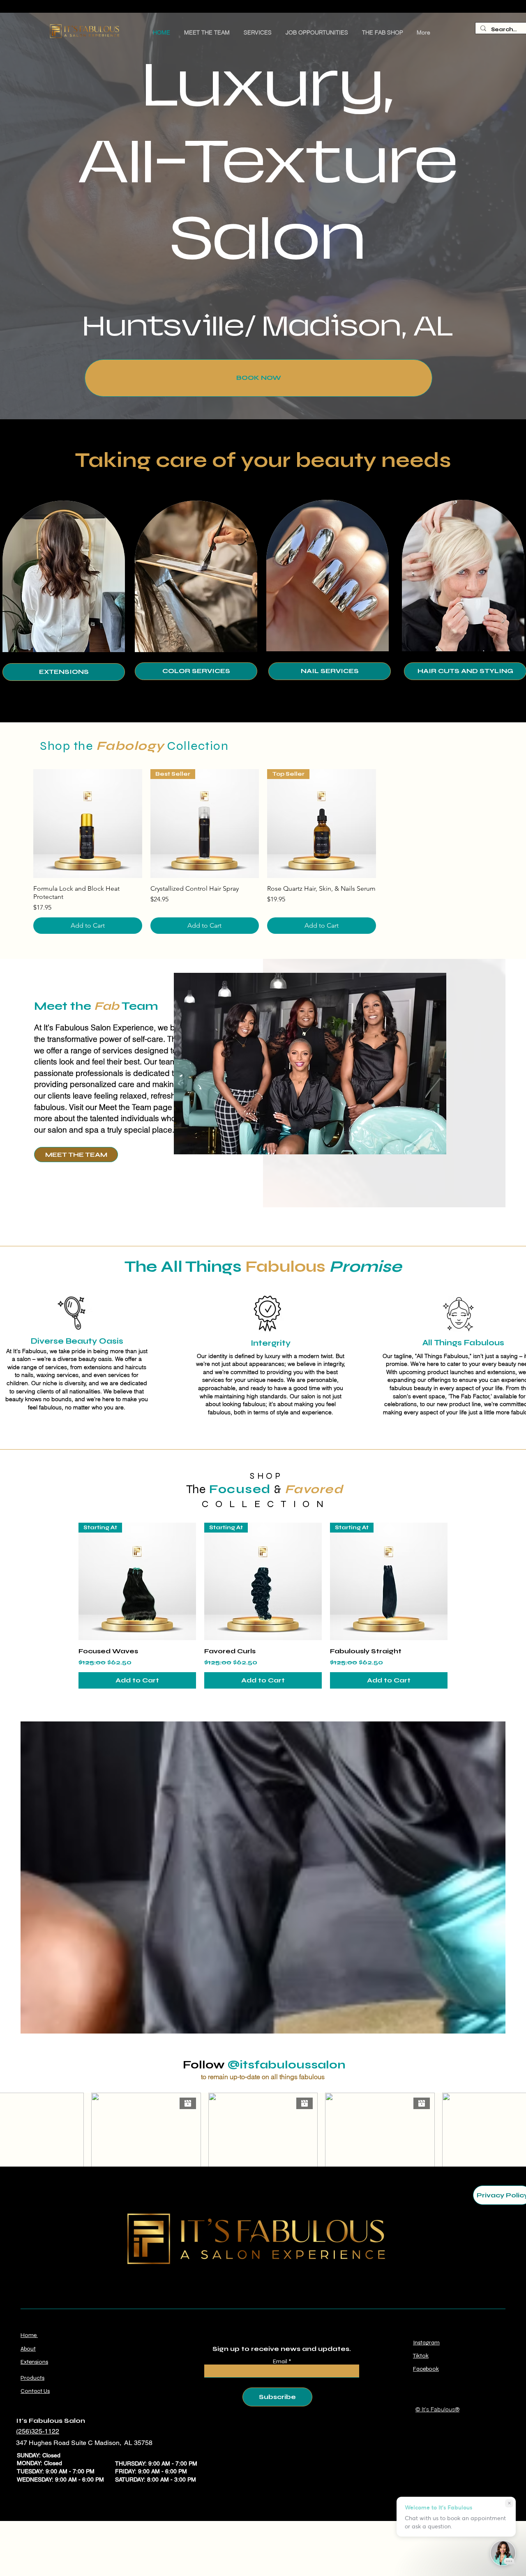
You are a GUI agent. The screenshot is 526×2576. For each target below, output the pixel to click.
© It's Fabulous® (437, 2409)
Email (281, 2362)
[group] (263, 851)
